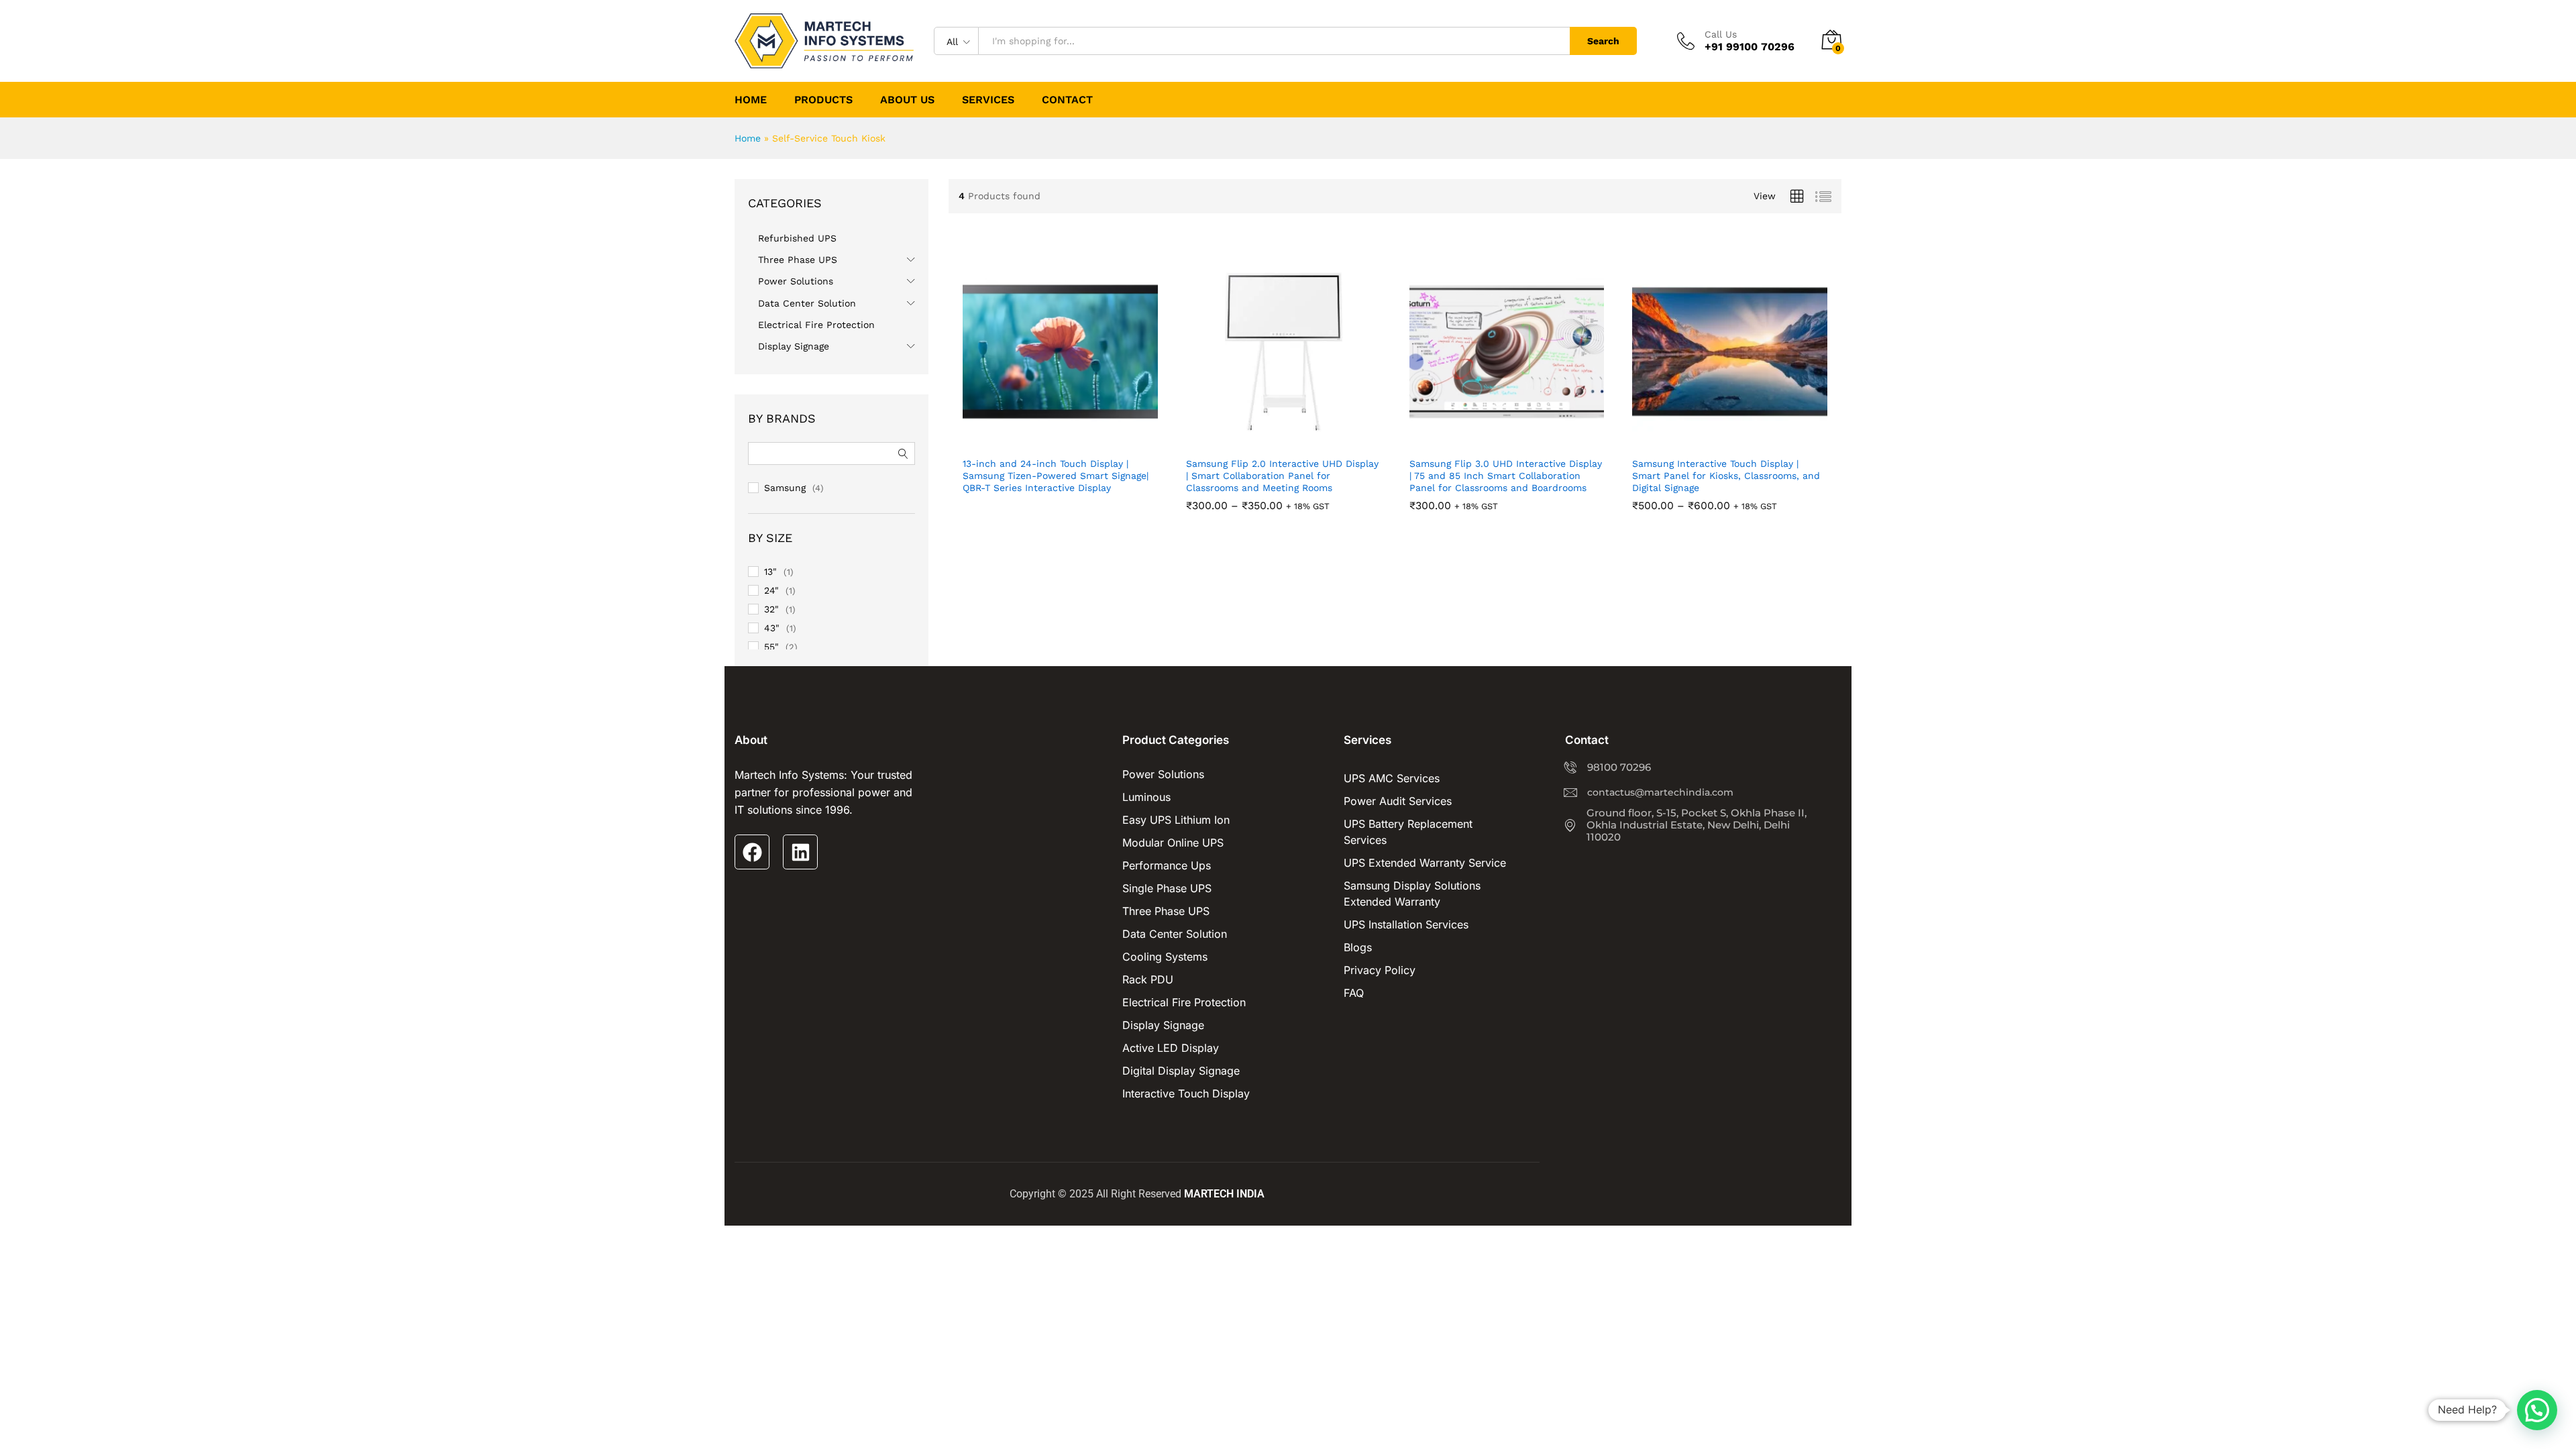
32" (771, 609)
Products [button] (823, 100)
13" (770, 572)
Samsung (785, 488)
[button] (1073, 430)
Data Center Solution (807, 303)
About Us (907, 100)
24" (771, 590)
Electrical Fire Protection (816, 325)
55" (771, 647)
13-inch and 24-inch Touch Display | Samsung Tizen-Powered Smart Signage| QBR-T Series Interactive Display (1056, 476)
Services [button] (988, 100)
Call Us (1721, 34)
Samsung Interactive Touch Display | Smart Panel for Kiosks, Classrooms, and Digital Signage (1726, 476)
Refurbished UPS (797, 238)
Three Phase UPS (798, 260)
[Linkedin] (800, 852)
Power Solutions (796, 281)
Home (751, 100)
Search (1603, 41)
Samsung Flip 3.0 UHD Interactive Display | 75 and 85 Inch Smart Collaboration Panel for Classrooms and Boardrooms (1506, 476)
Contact (1067, 100)
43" (772, 628)
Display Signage (794, 346)
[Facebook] (752, 852)
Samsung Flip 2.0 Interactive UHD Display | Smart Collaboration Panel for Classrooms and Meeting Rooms (1282, 476)
